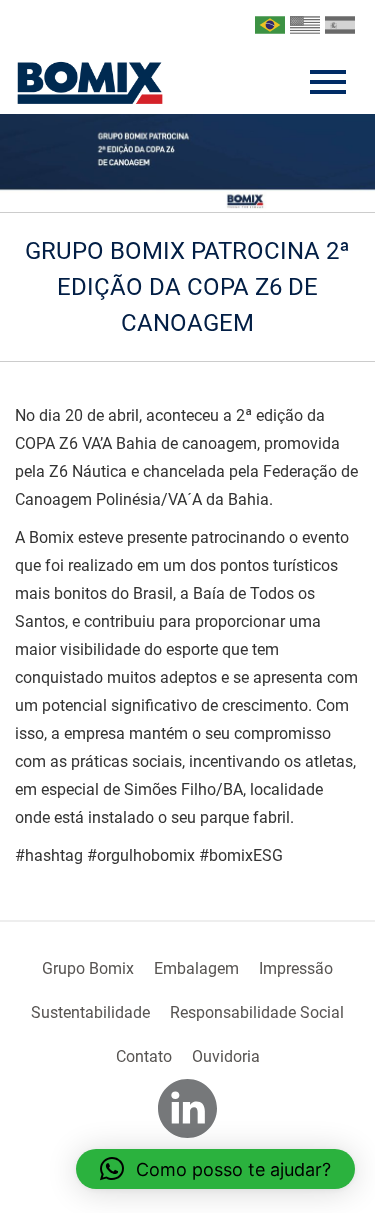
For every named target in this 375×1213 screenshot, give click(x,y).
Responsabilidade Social (257, 1012)
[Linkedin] (187, 1108)
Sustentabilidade (90, 1012)
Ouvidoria (226, 1056)
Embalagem (196, 968)
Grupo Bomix (88, 968)
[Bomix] (90, 83)
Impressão (296, 968)
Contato (144, 1056)
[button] (215, 1169)
